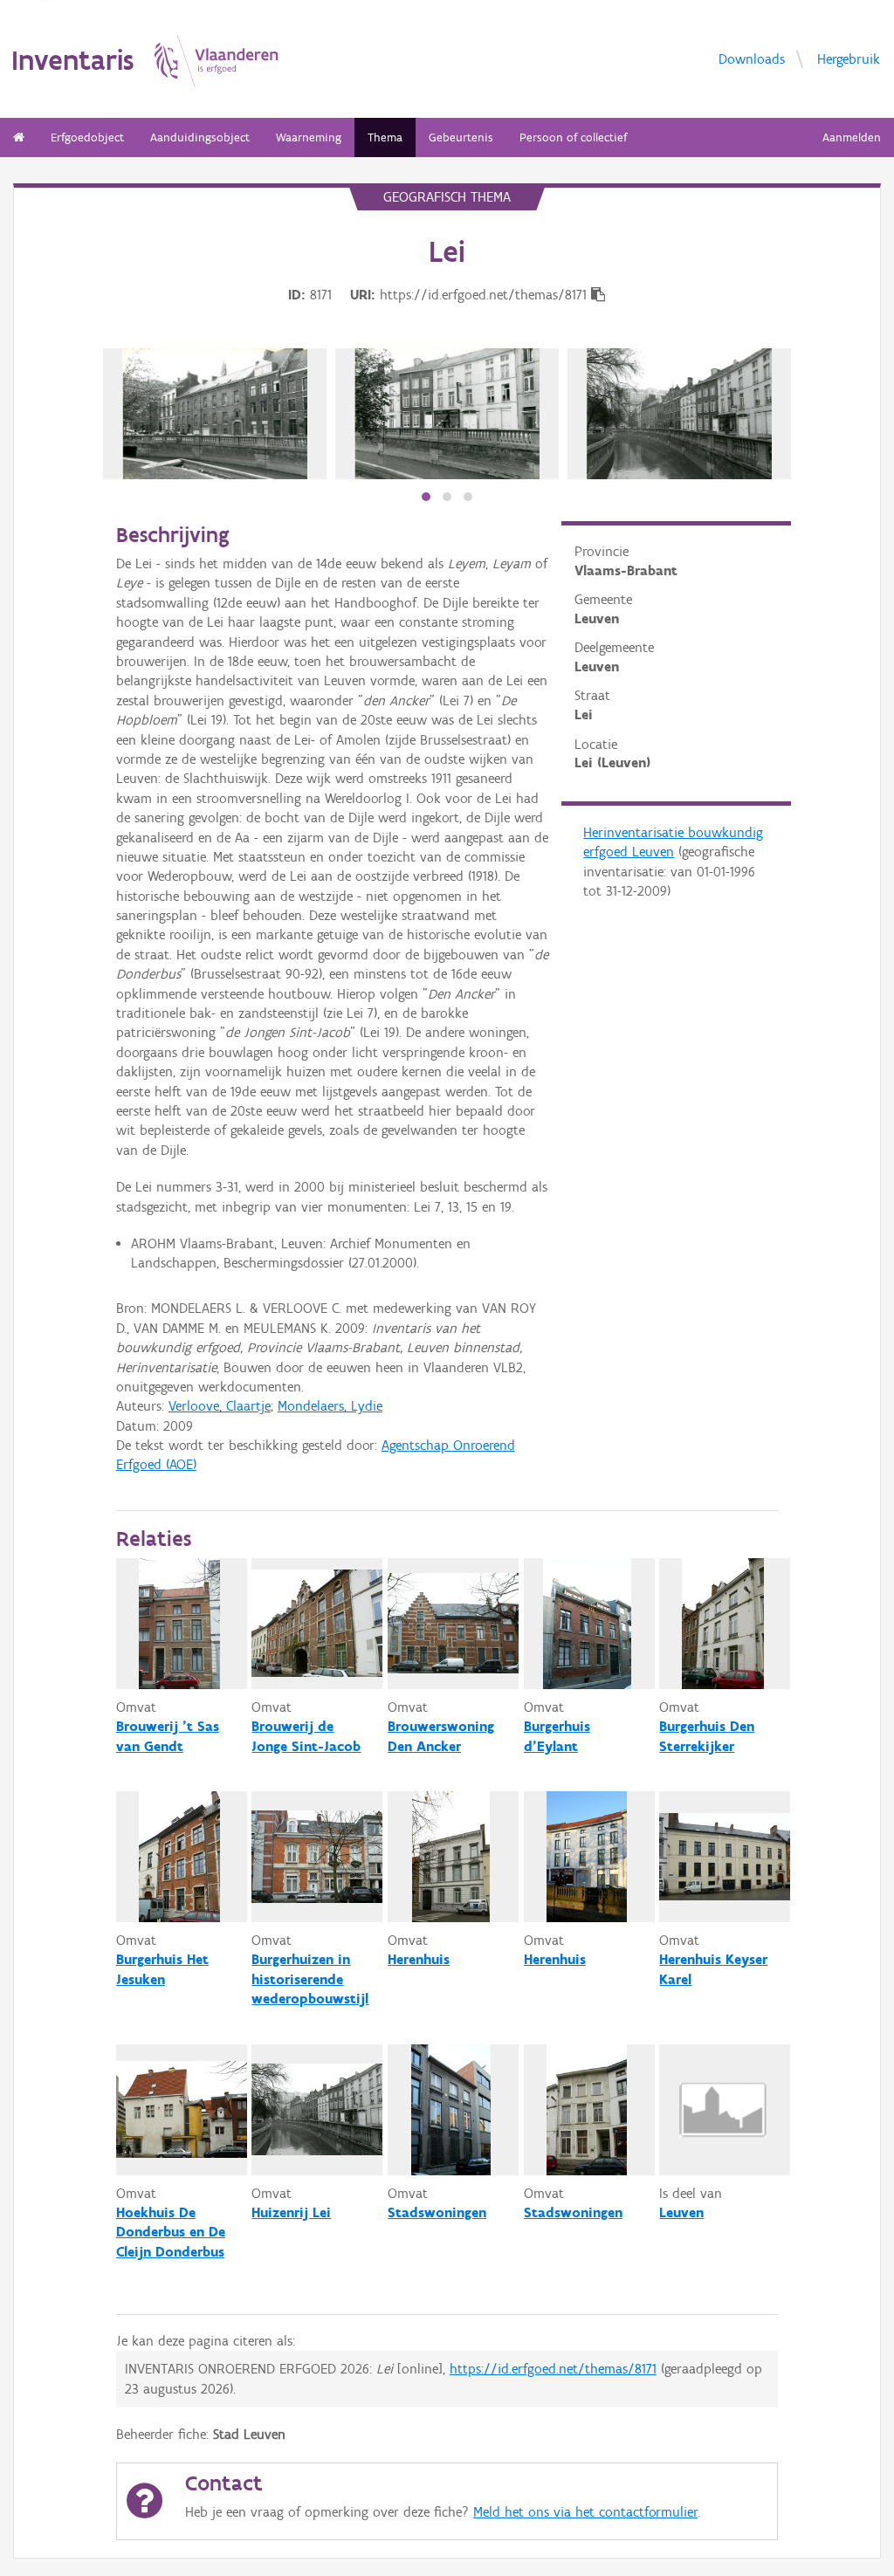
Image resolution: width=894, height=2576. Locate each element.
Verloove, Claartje (220, 1406)
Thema (385, 137)
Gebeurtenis (461, 137)
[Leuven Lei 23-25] (447, 414)
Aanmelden (852, 137)
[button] (426, 497)
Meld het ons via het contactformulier (585, 2512)
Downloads (752, 58)
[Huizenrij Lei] (215, 414)
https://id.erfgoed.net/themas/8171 (553, 2369)
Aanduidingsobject (200, 137)
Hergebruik (849, 58)
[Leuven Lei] (679, 414)
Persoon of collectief (573, 137)
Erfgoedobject (87, 137)
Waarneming (309, 137)
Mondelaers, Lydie (330, 1406)
